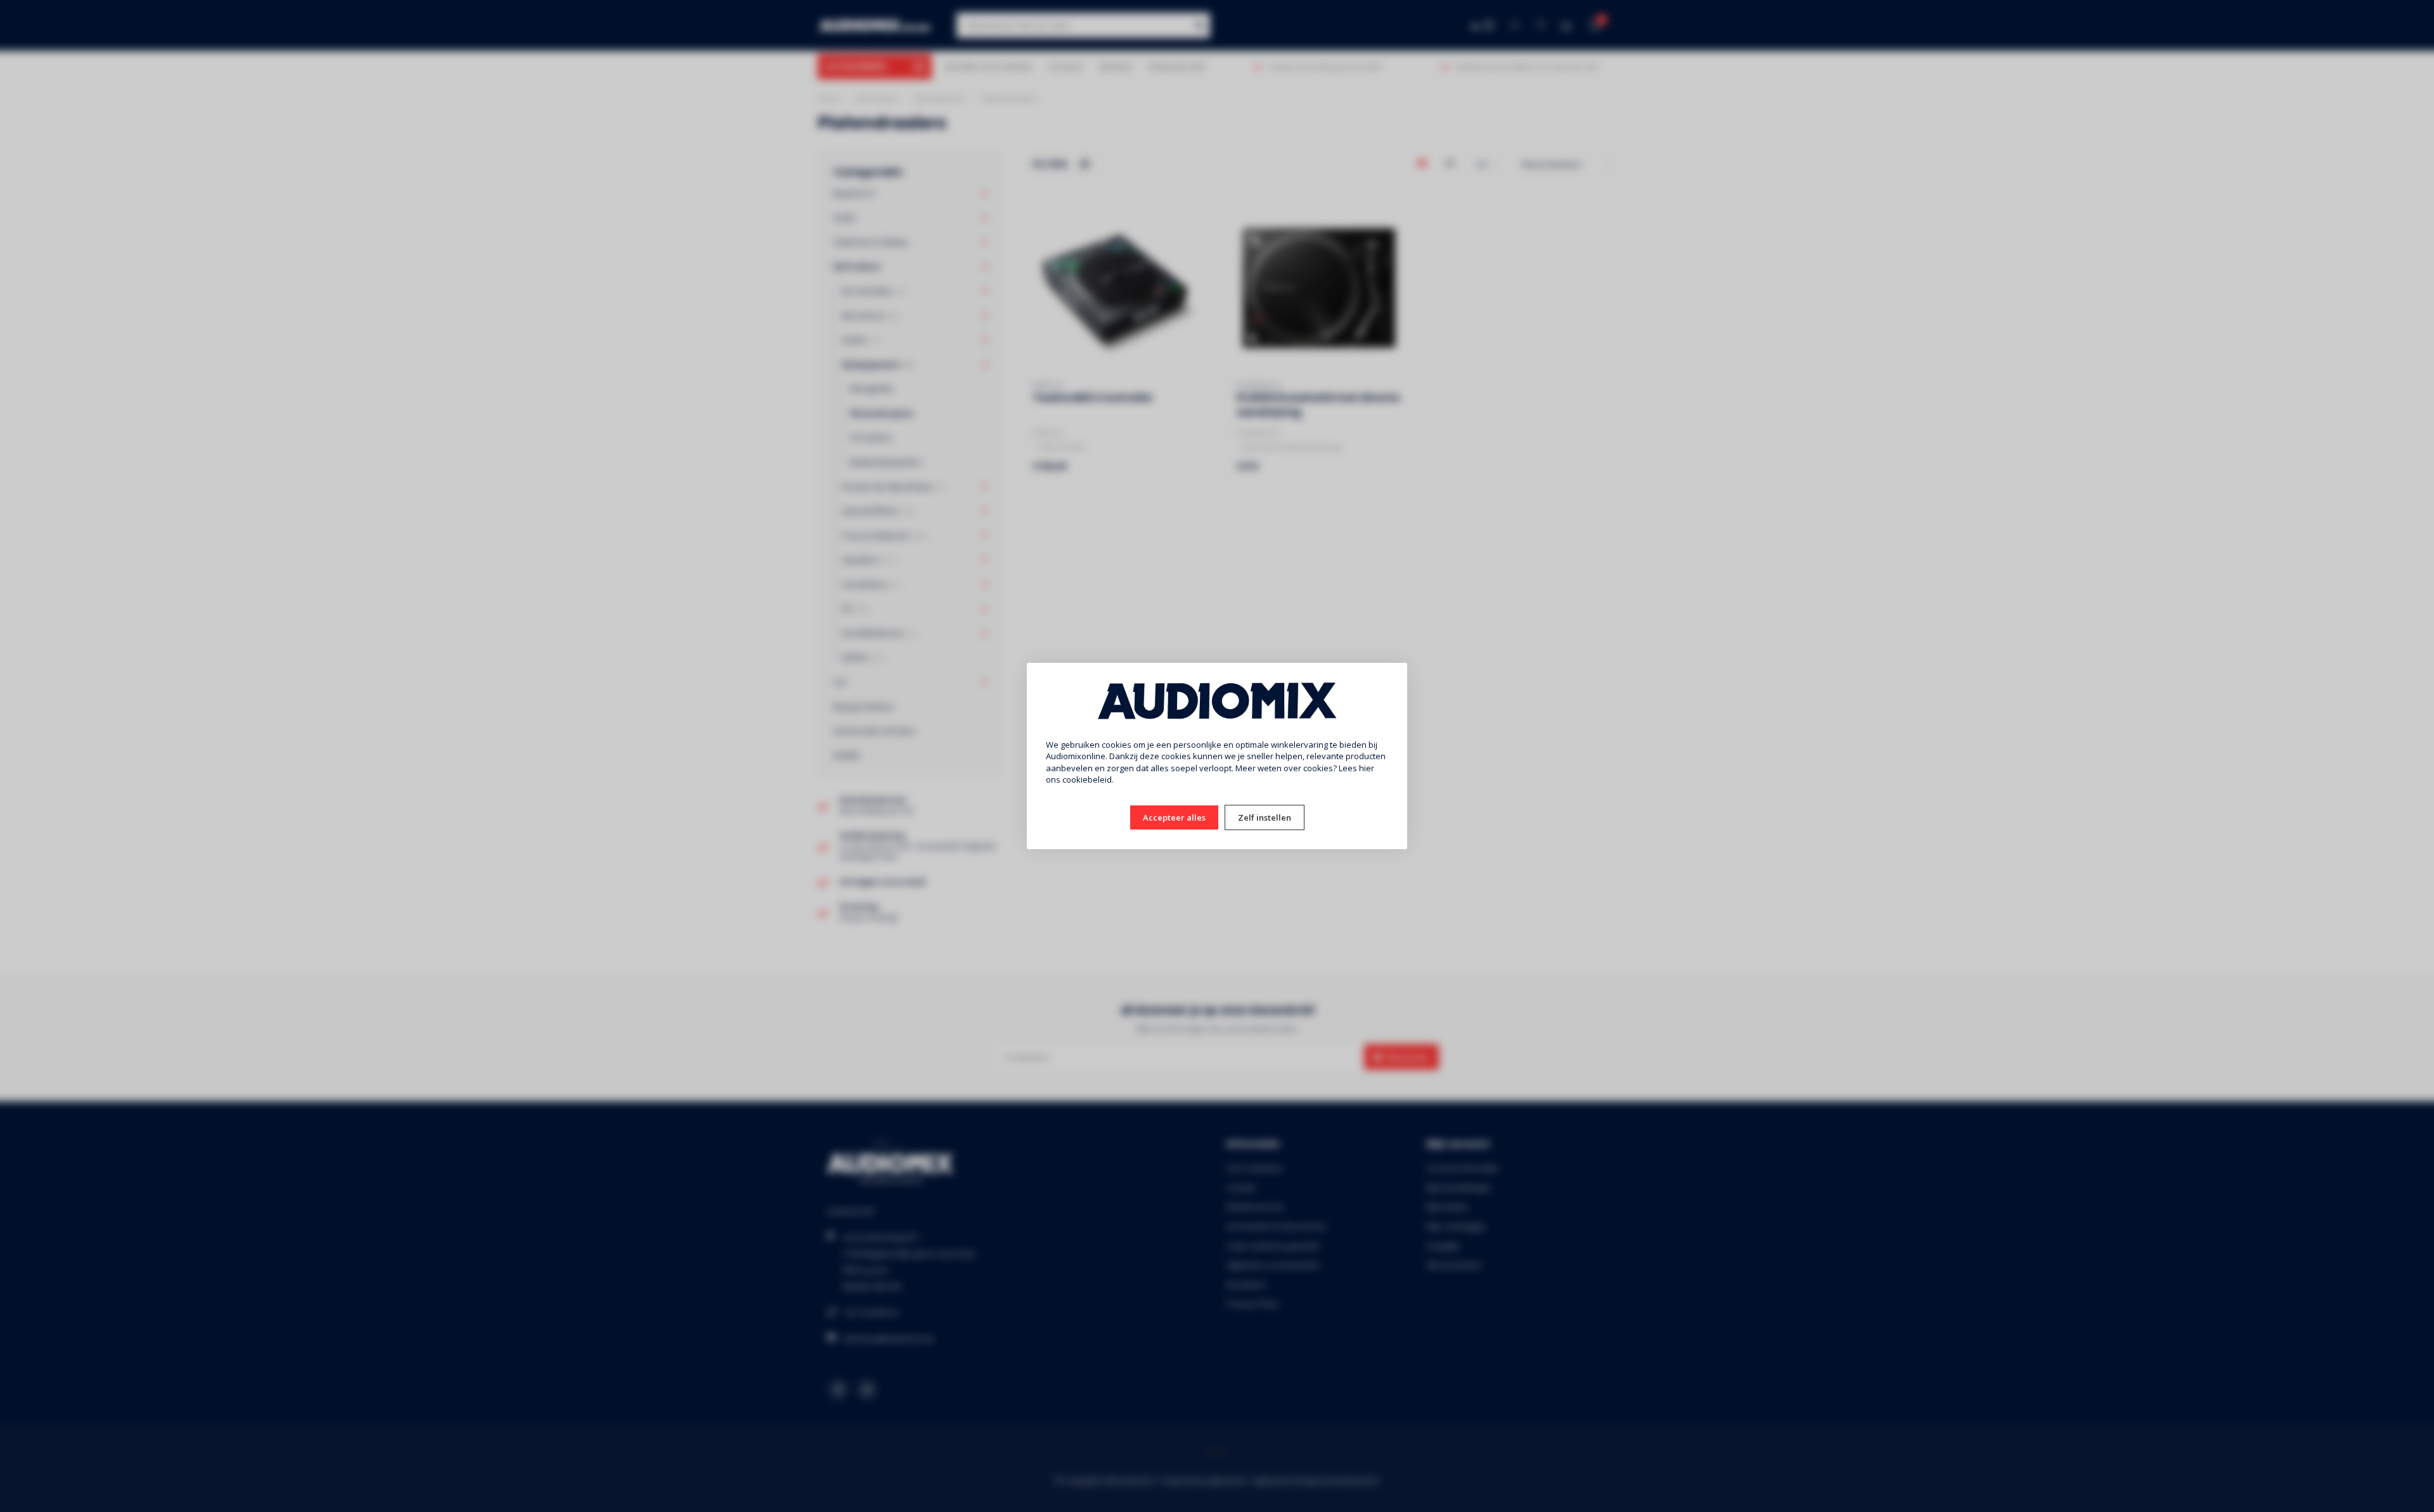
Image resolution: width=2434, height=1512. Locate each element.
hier (1367, 768)
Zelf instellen (1265, 817)
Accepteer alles (1174, 817)
